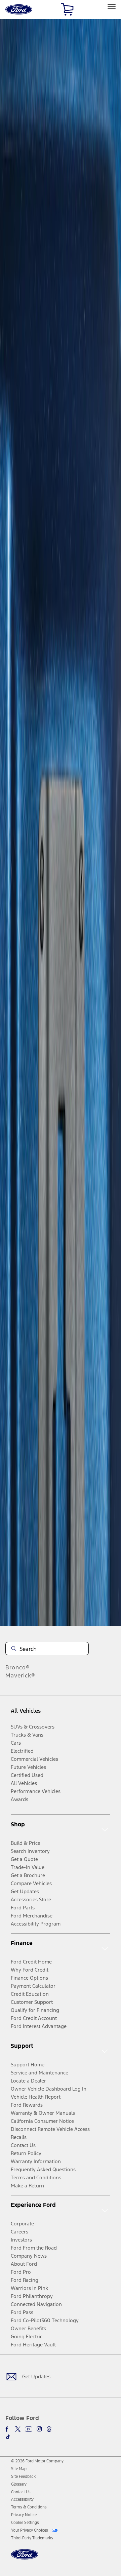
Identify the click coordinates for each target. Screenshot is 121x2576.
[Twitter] (18, 2429)
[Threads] (49, 2429)
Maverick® (20, 1675)
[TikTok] (8, 2437)
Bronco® (18, 1667)
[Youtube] (29, 2429)
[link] (19, 2469)
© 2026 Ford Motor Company (37, 2461)
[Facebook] (8, 2429)
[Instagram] (39, 2429)
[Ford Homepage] (25, 2558)
